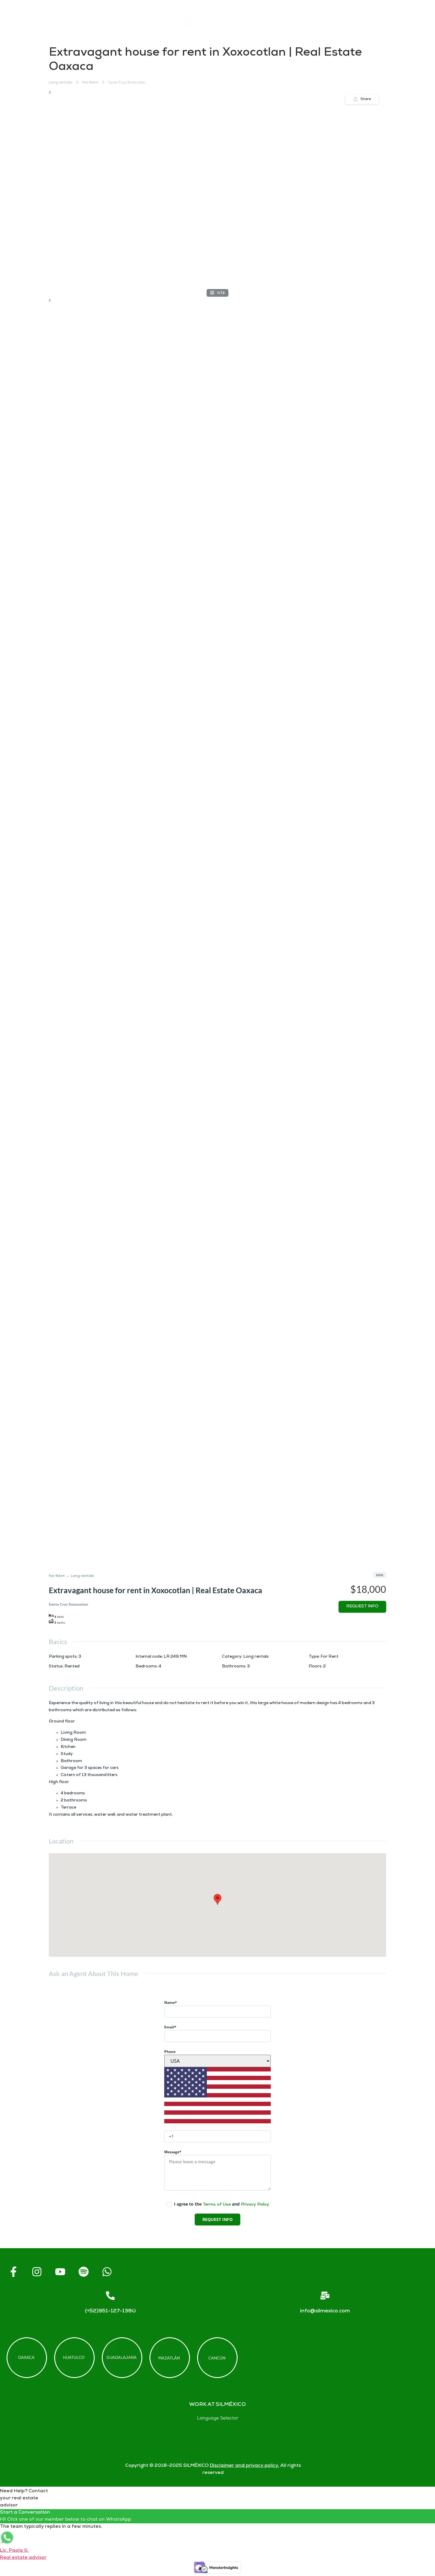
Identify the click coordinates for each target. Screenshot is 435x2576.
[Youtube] (60, 2272)
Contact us (361, 22)
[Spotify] (83, 2272)
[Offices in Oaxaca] (27, 2358)
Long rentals (61, 83)
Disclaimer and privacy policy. (244, 2466)
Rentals (202, 22)
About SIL (256, 22)
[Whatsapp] (107, 2272)
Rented (72, 1667)
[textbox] (217, 2122)
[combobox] (217, 2122)
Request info (362, 1607)
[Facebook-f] (13, 2272)
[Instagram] (37, 2272)
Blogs (414, 22)
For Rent (90, 83)
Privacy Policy (255, 2205)
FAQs (308, 22)
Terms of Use (217, 2205)
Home (152, 22)
